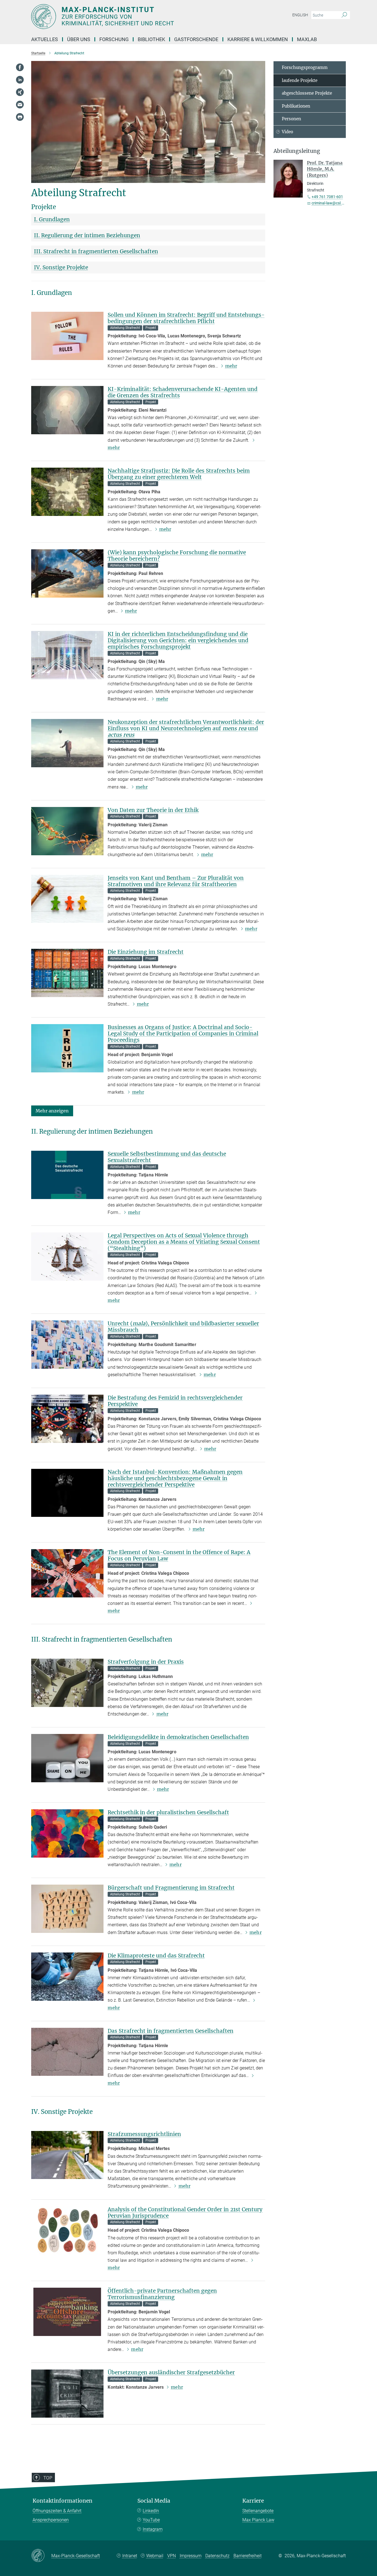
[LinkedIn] (20, 80)
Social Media (154, 2501)
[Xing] (20, 92)
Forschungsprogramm (305, 67)
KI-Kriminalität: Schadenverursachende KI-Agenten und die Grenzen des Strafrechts (183, 392)
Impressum (191, 2556)
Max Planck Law (258, 2520)
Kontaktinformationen (63, 2501)
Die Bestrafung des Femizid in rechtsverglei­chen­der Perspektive (175, 1401)
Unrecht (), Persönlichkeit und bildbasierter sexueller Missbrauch (183, 1327)
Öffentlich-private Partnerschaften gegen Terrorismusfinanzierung (162, 2294)
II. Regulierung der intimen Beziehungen (87, 235)
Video (287, 132)
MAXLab (307, 39)
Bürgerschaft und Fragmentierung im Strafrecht (171, 1888)
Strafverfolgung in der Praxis (146, 1662)
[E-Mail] (20, 105)
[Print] (20, 117)
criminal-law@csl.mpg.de (333, 203)
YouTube (151, 2520)
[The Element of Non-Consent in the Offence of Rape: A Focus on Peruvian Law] (67, 1573)
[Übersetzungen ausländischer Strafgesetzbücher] (67, 2393)
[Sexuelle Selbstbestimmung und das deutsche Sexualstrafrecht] (67, 1175)
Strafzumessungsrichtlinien (144, 2134)
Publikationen (296, 106)
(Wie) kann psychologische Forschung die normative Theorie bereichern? (177, 556)
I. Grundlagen (52, 219)
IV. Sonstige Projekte (61, 267)
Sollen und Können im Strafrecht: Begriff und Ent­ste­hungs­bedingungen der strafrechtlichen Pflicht (186, 318)
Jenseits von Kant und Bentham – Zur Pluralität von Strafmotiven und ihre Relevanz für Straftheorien (176, 881)
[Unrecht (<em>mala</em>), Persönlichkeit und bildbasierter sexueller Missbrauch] (67, 1345)
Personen (291, 119)
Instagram (153, 2529)
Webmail (155, 2556)
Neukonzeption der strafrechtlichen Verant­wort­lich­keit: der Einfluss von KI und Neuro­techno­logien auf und (186, 728)
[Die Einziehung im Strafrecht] (67, 973)
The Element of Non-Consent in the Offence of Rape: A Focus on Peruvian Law (179, 1555)
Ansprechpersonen (51, 2520)
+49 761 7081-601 (327, 197)
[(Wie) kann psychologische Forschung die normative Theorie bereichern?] (67, 573)
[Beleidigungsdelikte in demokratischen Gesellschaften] (67, 1758)
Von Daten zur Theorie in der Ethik (153, 810)
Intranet (130, 2556)
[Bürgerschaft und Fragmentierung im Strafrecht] (67, 1909)
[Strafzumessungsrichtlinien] (67, 2155)
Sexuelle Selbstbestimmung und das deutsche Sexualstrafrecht (167, 1157)
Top (48, 2478)
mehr (231, 366)
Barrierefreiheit (248, 2556)
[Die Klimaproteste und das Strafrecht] (67, 1977)
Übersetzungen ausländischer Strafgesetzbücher (171, 2372)
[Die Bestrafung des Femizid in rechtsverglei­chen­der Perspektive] (67, 1419)
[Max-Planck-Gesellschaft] (41, 2556)
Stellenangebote (258, 2511)
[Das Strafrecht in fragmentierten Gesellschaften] (67, 2052)
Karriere (253, 2501)
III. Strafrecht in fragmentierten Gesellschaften (96, 251)
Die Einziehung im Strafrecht (146, 952)
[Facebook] (20, 67)
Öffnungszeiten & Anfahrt (57, 2511)
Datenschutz (217, 2556)
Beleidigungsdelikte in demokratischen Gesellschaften (178, 1737)
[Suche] (344, 15)
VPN (172, 2556)
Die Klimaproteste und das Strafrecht (156, 1956)
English (300, 15)
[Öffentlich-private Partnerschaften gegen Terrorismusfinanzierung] (67, 2312)
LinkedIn (151, 2511)
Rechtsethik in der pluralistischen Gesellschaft (168, 1812)
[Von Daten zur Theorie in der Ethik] (67, 831)
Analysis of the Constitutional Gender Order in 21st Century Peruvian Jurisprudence (185, 2213)
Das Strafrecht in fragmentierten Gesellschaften (171, 2031)
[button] (52, 1111)
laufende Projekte (300, 80)
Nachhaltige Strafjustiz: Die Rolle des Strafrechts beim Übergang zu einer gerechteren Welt (179, 474)
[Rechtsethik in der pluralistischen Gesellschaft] (67, 1833)
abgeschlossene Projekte (307, 93)
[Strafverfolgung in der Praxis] (67, 1683)
